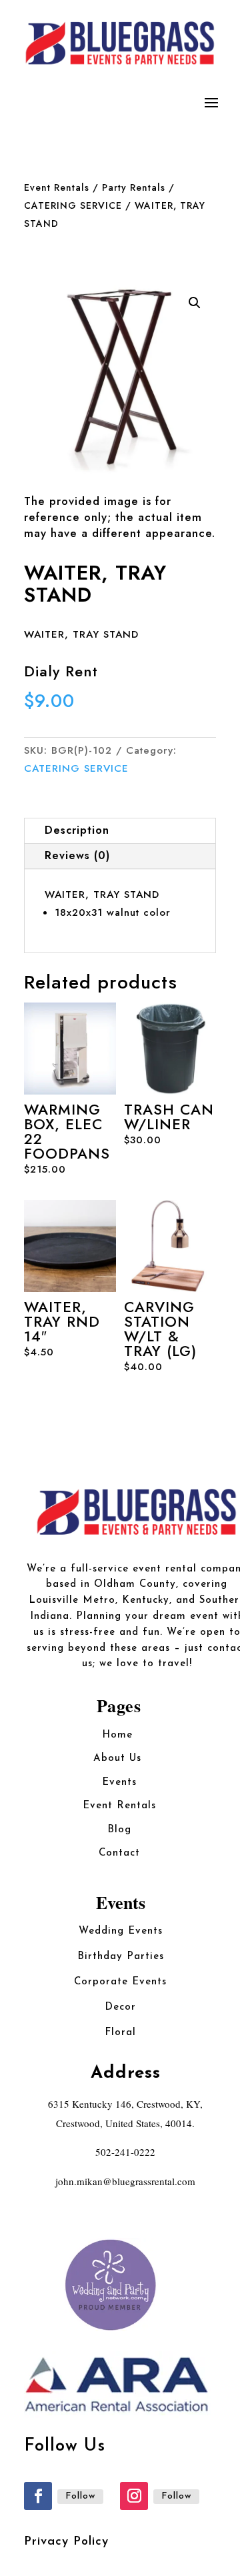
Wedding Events (121, 1931)
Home (119, 1735)
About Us (119, 1759)
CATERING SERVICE (73, 205)
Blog (119, 1830)
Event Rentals (57, 187)
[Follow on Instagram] (134, 2496)
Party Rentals (134, 187)
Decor (120, 2007)
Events (119, 1783)
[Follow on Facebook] (38, 2496)
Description (77, 830)
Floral (120, 2033)
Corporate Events (120, 1982)
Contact (119, 1853)
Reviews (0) (77, 855)
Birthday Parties (121, 1957)
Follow (80, 2496)
